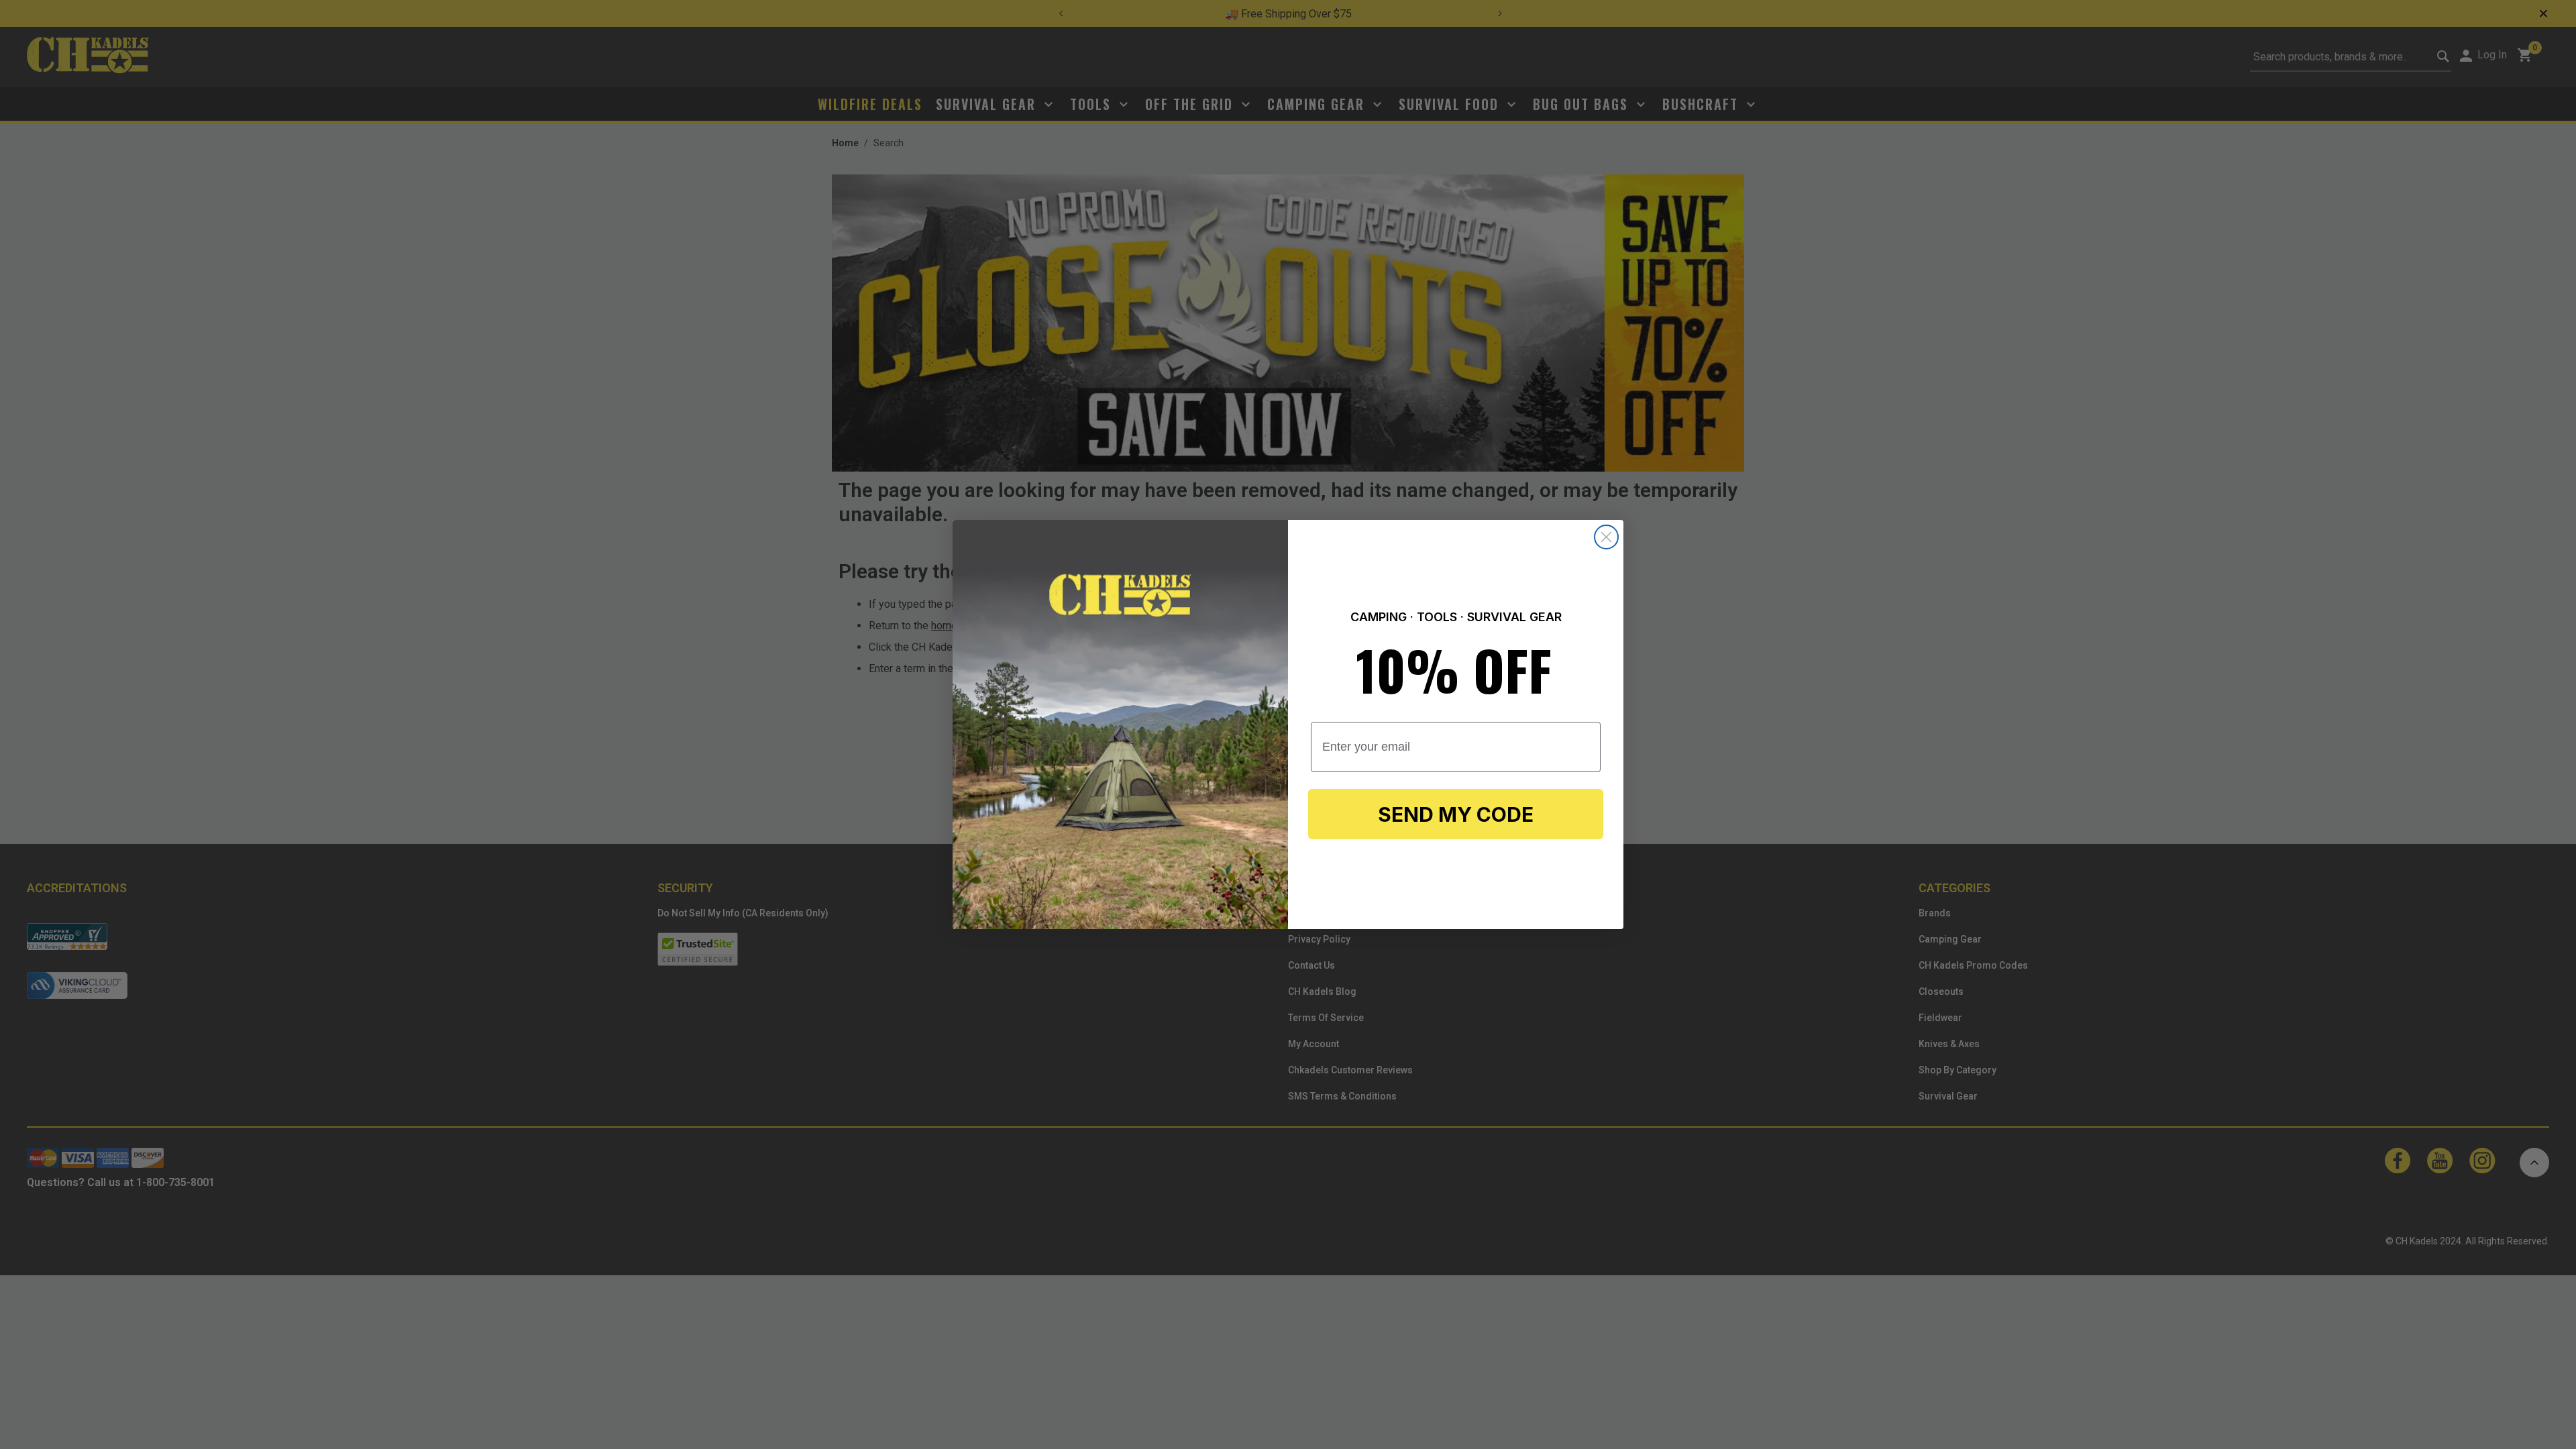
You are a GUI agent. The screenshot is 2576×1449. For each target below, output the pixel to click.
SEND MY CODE (1456, 814)
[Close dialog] (1606, 537)
